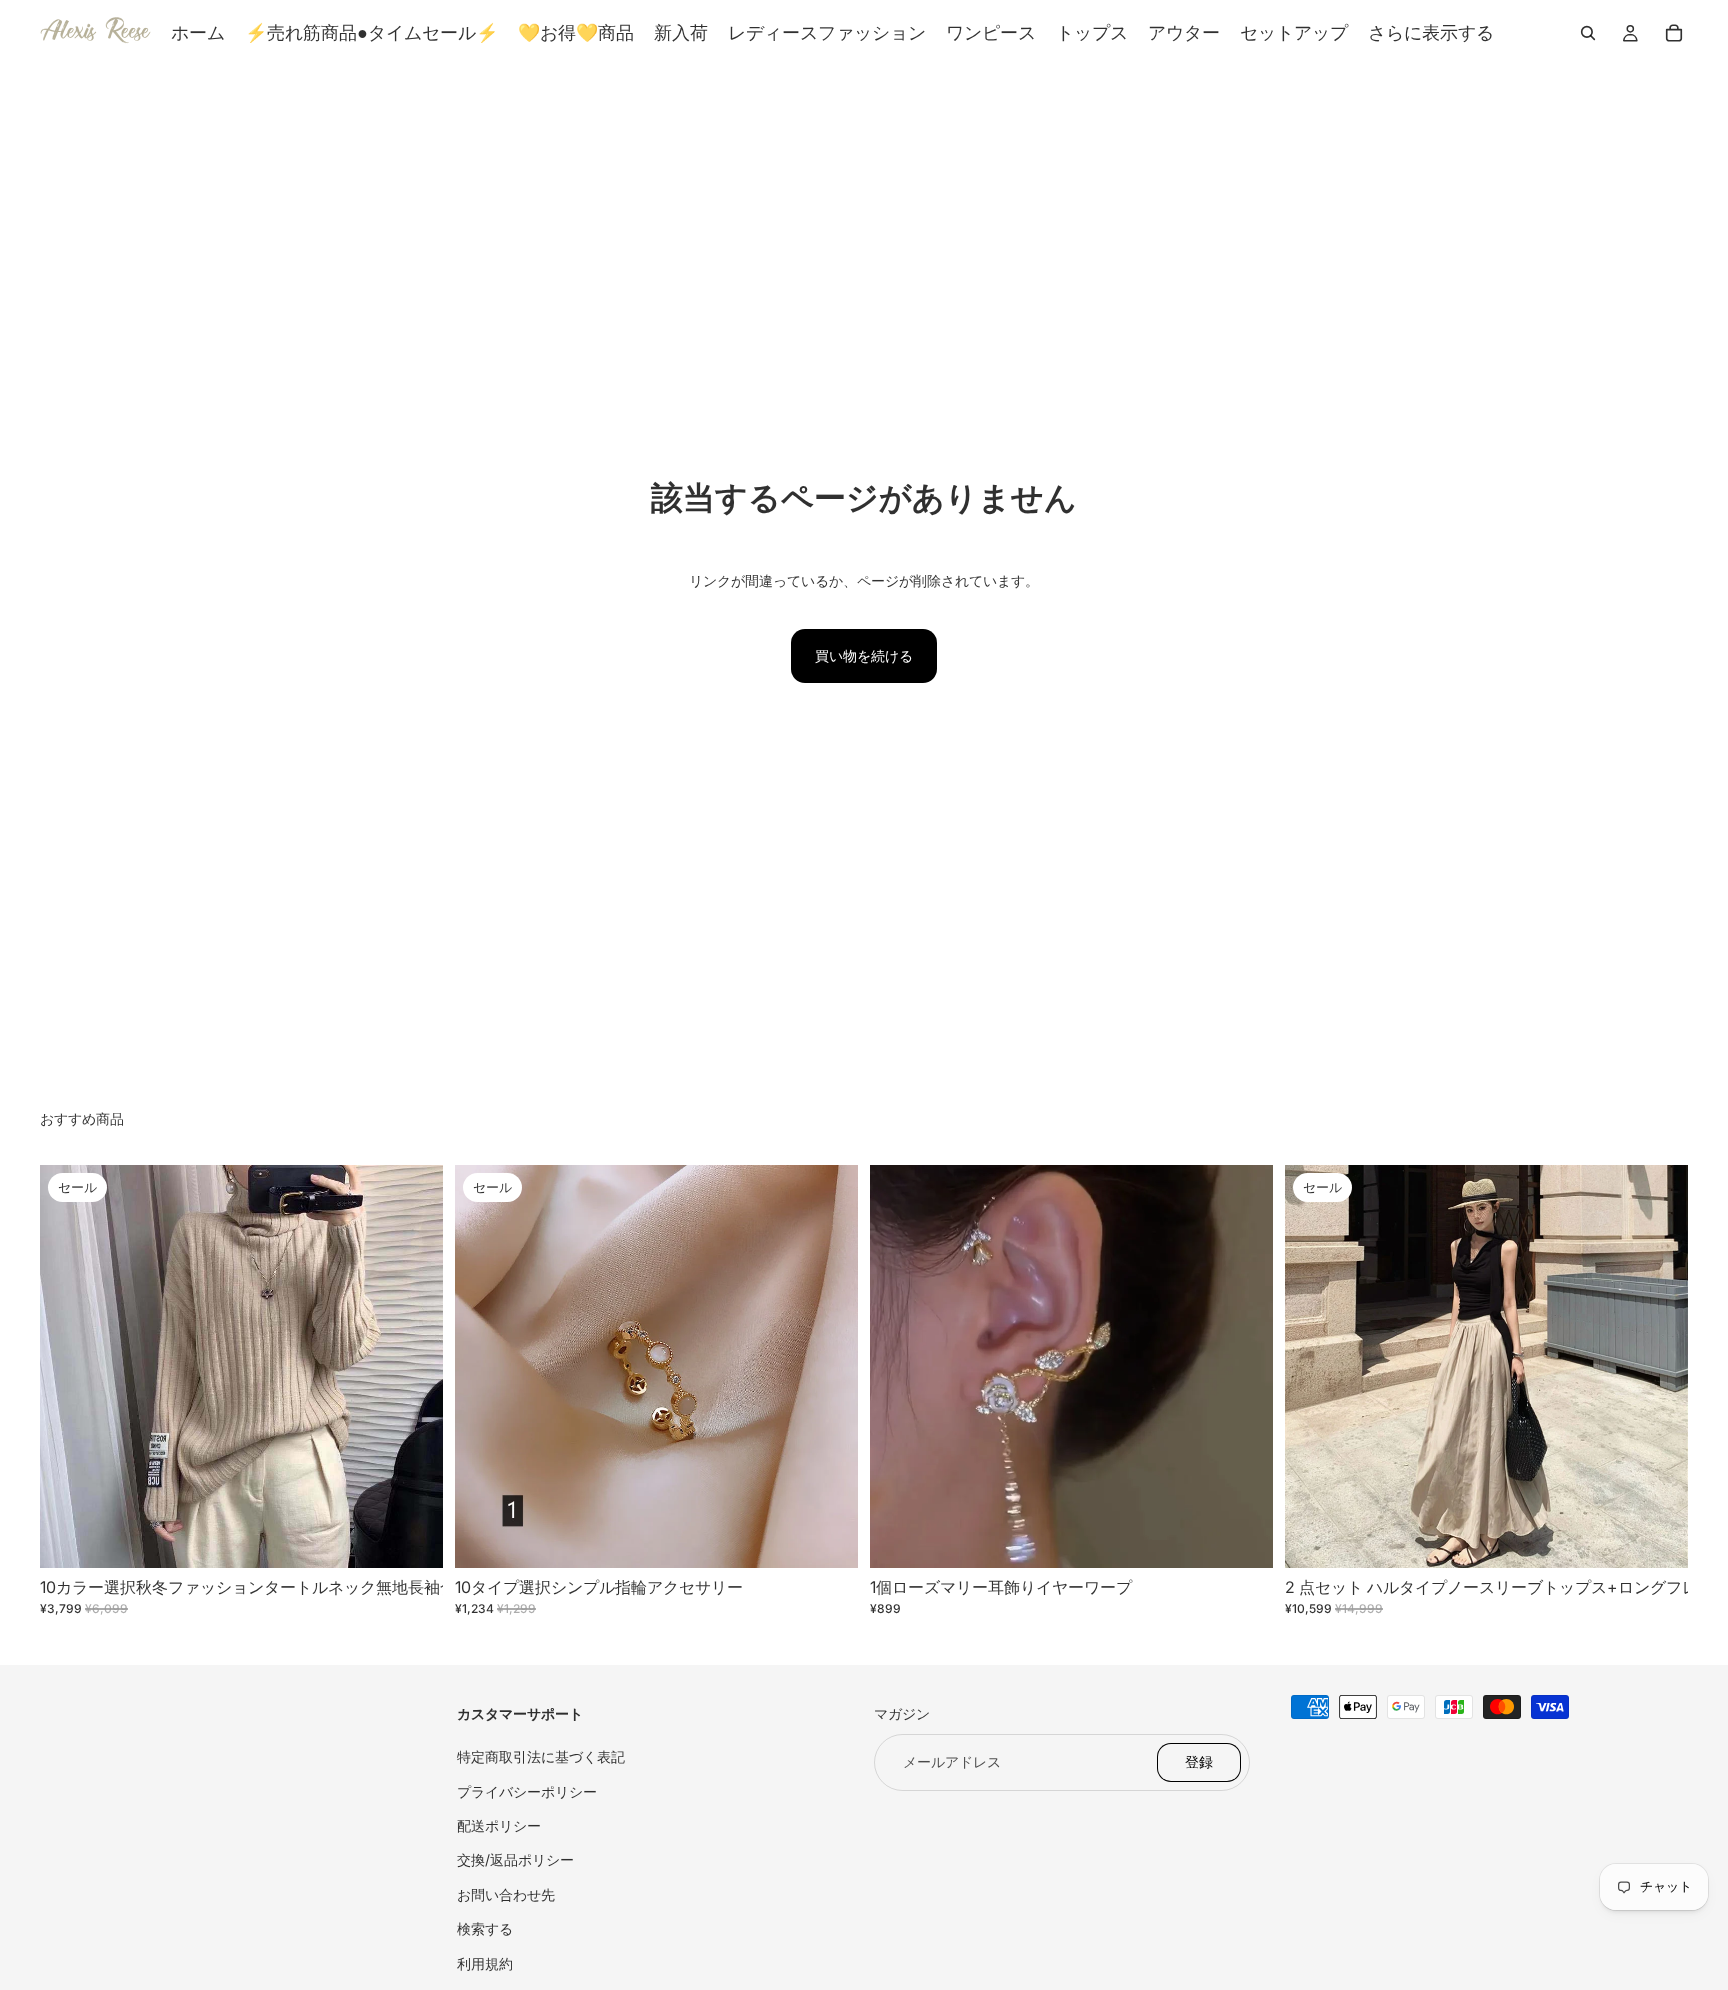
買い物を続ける (864, 655)
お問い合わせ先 (506, 1893)
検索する (485, 1928)
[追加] (1242, 1537)
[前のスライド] (70, 1366)
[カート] (1674, 33)
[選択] (412, 1537)
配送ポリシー (499, 1825)
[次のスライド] (413, 1366)
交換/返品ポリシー (515, 1859)
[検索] (1588, 33)
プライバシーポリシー (527, 1790)
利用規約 (485, 1962)
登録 (1199, 1761)
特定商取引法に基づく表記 (541, 1756)
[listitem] (1431, 33)
